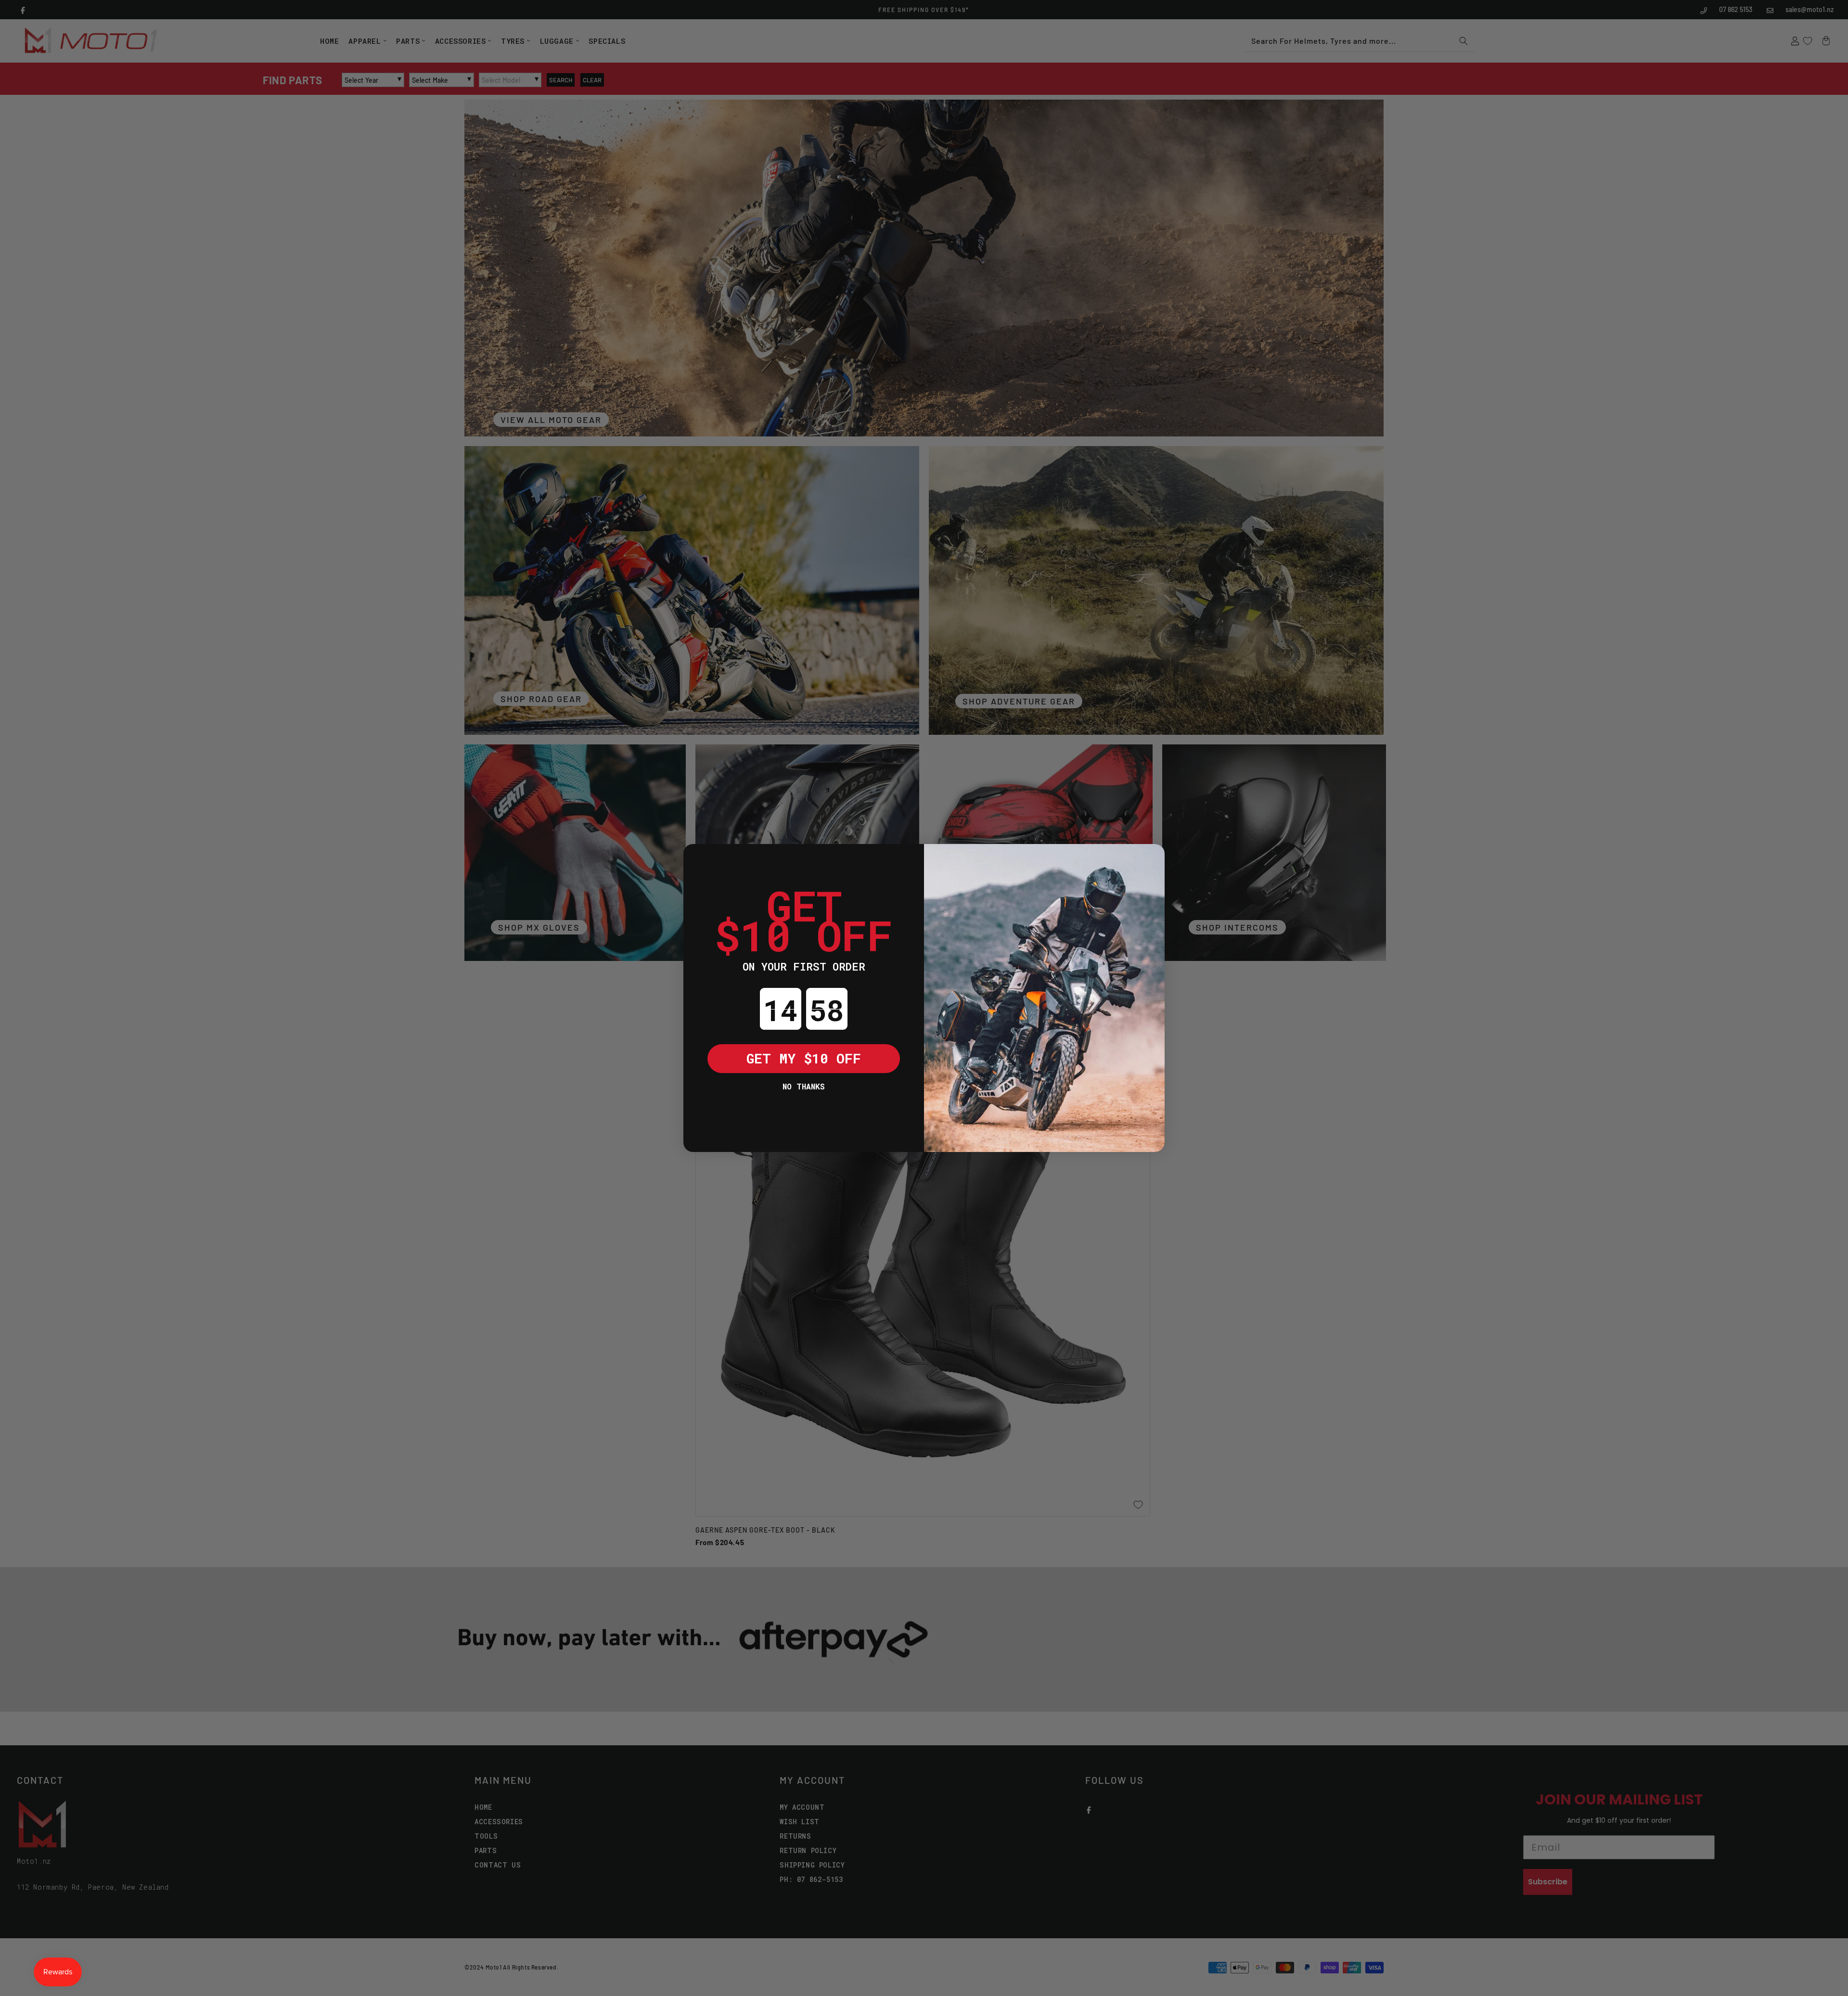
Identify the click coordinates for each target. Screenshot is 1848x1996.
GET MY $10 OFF (804, 1058)
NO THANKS (804, 1086)
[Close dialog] (698, 858)
